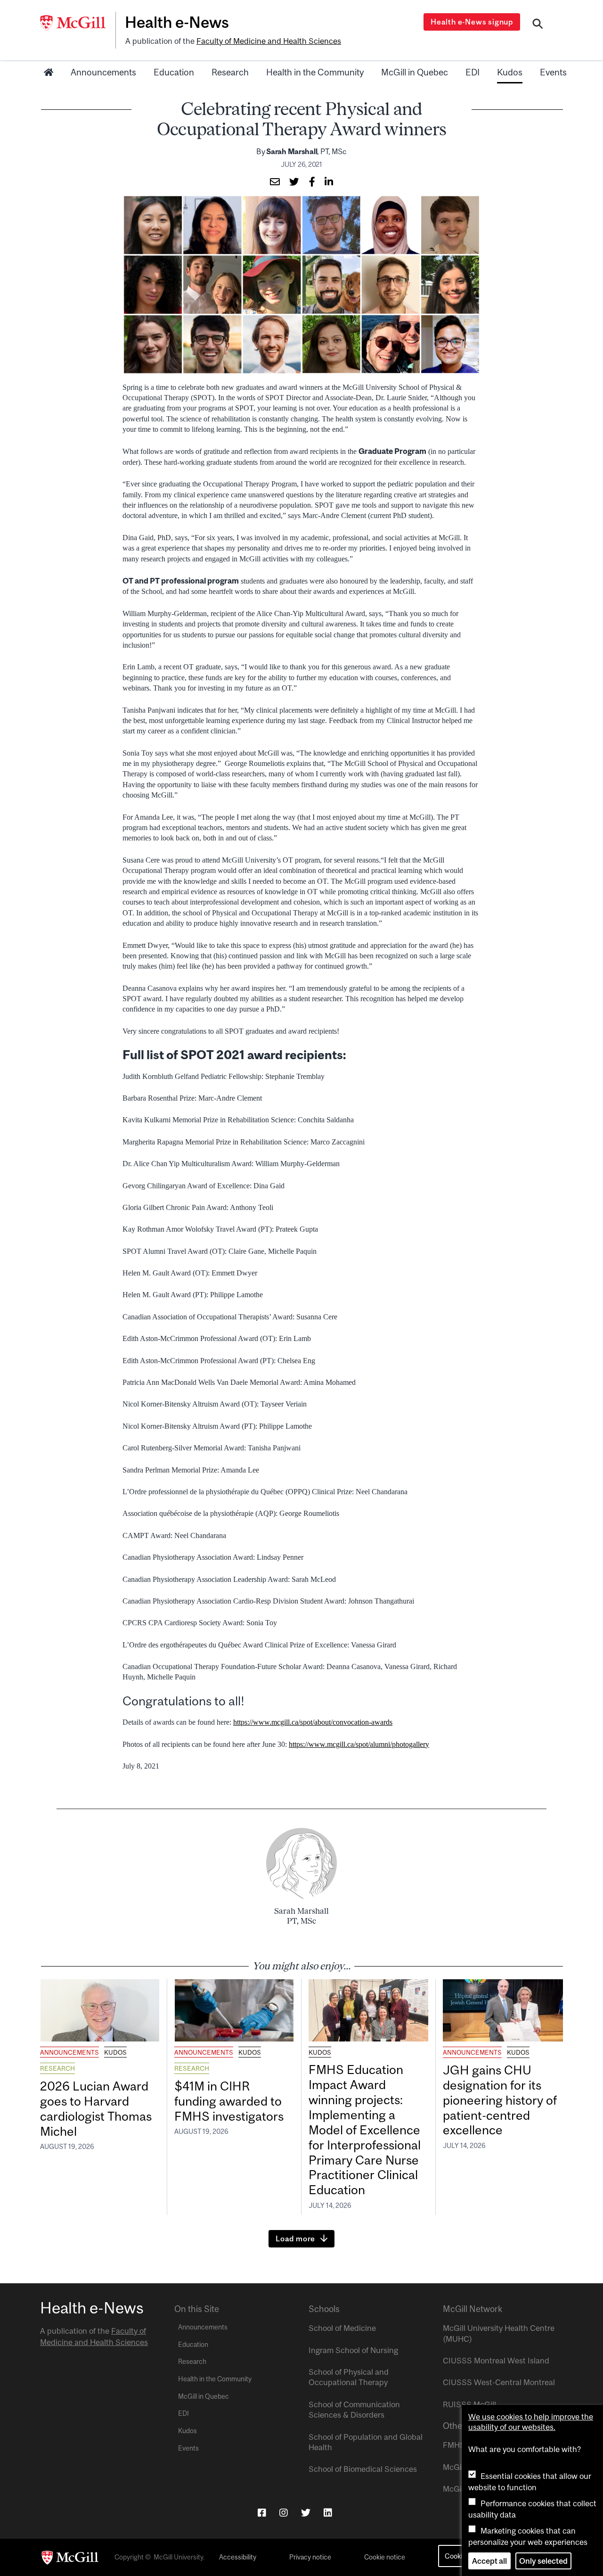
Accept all (489, 2561)
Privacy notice (310, 2557)
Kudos (510, 72)
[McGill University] (78, 23)
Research (230, 72)
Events (553, 72)
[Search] (538, 25)
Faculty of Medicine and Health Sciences (269, 41)
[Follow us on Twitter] (306, 2513)
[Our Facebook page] (262, 2513)
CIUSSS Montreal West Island (496, 2361)
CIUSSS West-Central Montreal (499, 2382)
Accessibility (238, 2557)
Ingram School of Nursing (353, 2350)
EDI (473, 72)
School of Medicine (342, 2328)
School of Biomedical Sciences (363, 2469)
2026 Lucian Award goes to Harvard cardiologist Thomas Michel (96, 2109)
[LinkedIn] (328, 2513)
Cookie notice (385, 2557)
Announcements (103, 72)
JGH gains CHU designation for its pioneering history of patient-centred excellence (500, 2100)
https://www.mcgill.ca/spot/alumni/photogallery (359, 1744)
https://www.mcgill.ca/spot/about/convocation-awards (313, 1722)
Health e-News (177, 22)
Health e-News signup (472, 22)
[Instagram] (284, 2513)
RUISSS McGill (469, 2404)
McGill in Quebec (415, 72)
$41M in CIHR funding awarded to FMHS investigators (230, 2101)
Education (174, 72)
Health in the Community (315, 72)
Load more (295, 2239)
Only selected (543, 2561)
